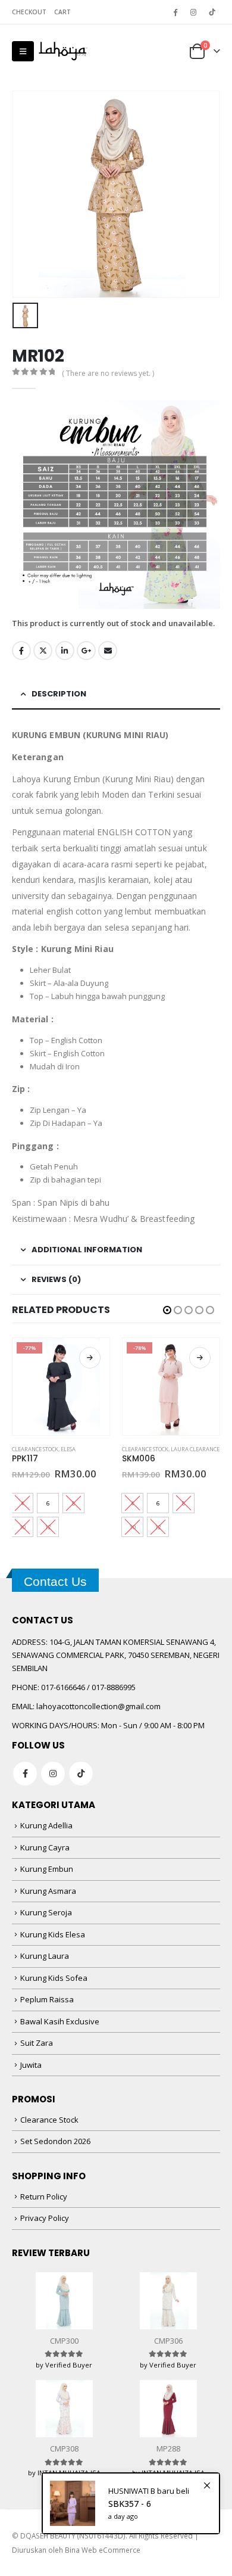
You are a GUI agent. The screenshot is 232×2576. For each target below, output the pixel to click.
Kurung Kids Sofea (54, 1978)
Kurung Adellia (46, 1825)
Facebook (21, 651)
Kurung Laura (45, 1956)
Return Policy (44, 2197)
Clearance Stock (35, 1449)
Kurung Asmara (48, 1891)
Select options (90, 1358)
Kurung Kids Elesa (53, 1934)
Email (108, 651)
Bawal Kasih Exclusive (60, 2021)
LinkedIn (65, 651)
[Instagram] (193, 12)
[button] (23, 51)
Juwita (31, 2065)
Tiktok (81, 1774)
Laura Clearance (195, 1449)
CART (62, 12)
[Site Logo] (63, 51)
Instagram (53, 1774)
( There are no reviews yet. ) (108, 373)
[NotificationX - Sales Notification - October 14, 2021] (131, 2503)
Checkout (29, 12)
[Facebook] (175, 12)
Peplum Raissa (47, 1999)
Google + (86, 651)
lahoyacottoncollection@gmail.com (98, 1706)
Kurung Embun (47, 1869)
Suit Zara (37, 2043)
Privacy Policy (45, 2218)
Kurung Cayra (45, 1847)
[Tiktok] (212, 12)
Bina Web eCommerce (103, 2550)
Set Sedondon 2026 (55, 2141)
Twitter (43, 651)
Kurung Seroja (46, 1912)
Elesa (68, 1449)
